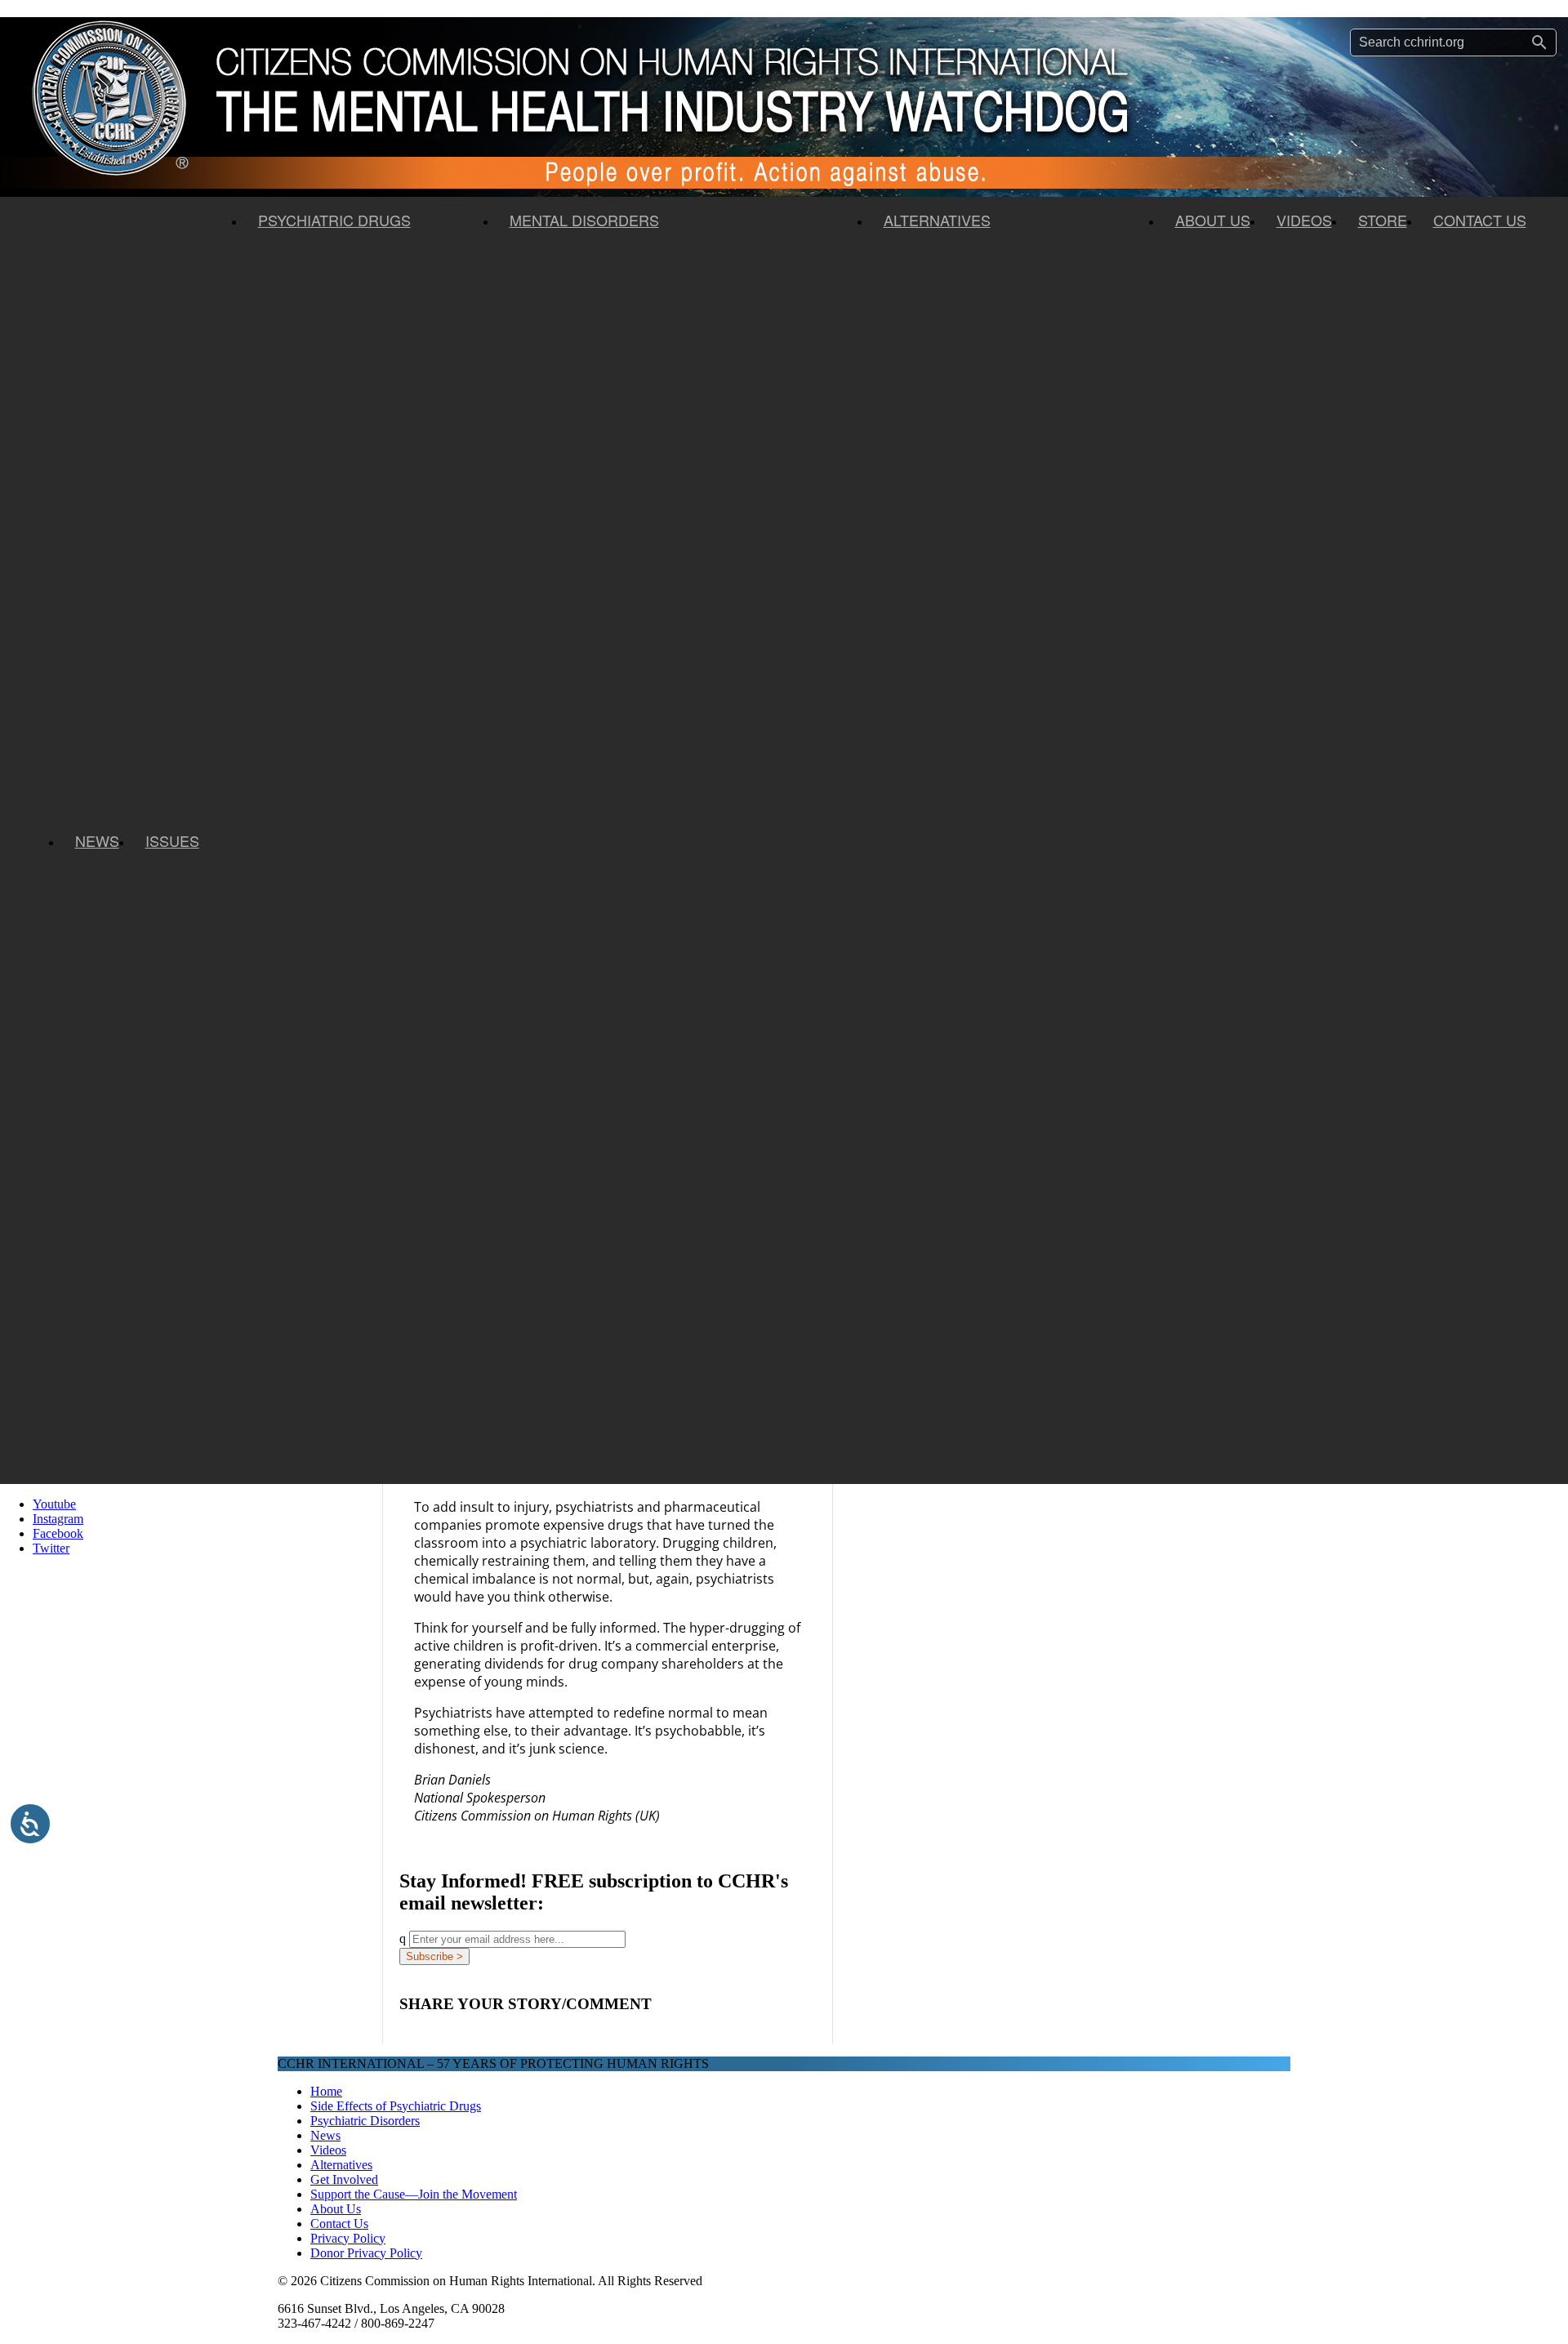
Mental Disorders (584, 220)
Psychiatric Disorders (365, 2121)
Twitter (51, 1548)
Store (1383, 220)
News (97, 840)
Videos (1304, 220)
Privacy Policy (348, 2238)
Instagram (58, 1519)
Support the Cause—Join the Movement (414, 2194)
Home (326, 2091)
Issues (172, 840)
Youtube (54, 1504)
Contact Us (1480, 220)
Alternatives (937, 220)
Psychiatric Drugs (334, 220)
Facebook (58, 1533)
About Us (1213, 220)
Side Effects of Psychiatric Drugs (396, 2106)
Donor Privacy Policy (366, 2253)
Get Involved (344, 2179)
